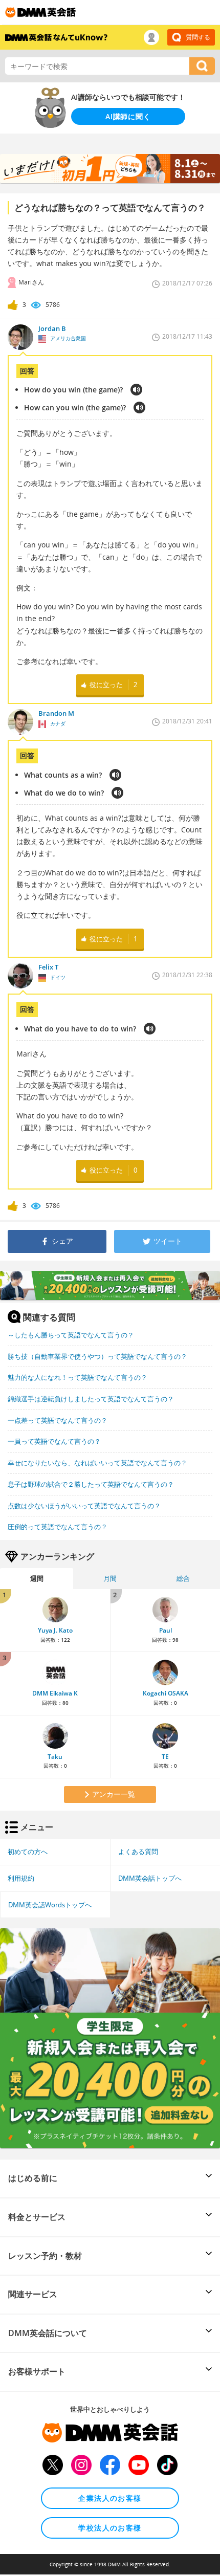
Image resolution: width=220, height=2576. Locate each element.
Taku (55, 1757)
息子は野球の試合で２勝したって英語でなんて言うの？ (91, 1484)
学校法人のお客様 (110, 2528)
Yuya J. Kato (55, 1630)
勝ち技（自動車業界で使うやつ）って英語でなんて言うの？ (97, 1356)
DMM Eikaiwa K (55, 1693)
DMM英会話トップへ (150, 1878)
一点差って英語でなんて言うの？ (58, 1420)
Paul (166, 1630)
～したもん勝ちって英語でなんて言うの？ (71, 1335)
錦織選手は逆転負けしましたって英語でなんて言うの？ (91, 1399)
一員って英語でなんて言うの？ (54, 1441)
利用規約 (21, 1878)
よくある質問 (138, 1852)
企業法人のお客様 (110, 2498)
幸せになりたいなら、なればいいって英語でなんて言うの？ (97, 1463)
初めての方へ (28, 1852)
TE (165, 1757)
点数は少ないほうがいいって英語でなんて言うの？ (84, 1506)
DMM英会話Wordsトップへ (50, 1905)
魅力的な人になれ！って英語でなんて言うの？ (78, 1377)
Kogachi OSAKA (166, 1693)
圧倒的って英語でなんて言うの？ (58, 1527)
